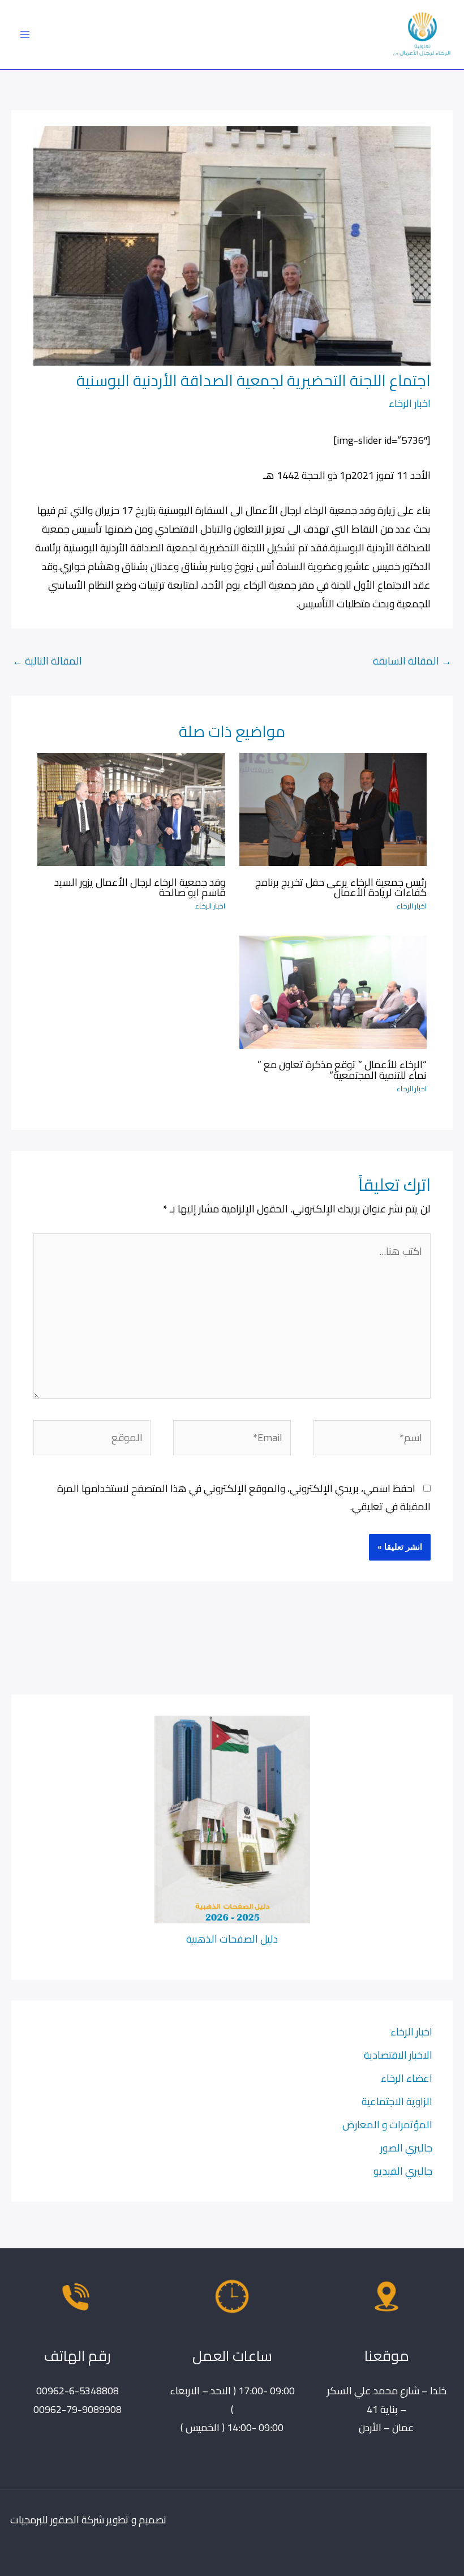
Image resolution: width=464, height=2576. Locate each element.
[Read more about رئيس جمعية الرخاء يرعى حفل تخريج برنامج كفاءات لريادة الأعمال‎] (333, 808)
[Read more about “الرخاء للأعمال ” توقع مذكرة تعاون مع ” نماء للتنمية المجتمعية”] (333, 991)
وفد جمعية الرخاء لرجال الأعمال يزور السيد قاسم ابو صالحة (140, 887)
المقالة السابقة (412, 661)
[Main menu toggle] (25, 34)
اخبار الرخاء (410, 403)
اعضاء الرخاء (407, 2078)
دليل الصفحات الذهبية (232, 1939)
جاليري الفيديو (403, 2171)
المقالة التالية (47, 661)
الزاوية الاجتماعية (397, 2101)
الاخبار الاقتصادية (398, 2055)
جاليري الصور (406, 2148)
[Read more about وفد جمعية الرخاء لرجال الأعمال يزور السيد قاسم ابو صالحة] (131, 808)
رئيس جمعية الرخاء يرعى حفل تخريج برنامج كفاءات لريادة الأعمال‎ (341, 887)
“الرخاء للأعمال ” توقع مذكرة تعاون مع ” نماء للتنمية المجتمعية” (342, 1069)
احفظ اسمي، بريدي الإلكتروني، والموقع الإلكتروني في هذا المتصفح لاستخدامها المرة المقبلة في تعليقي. (244, 1497)
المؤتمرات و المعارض (387, 2124)
